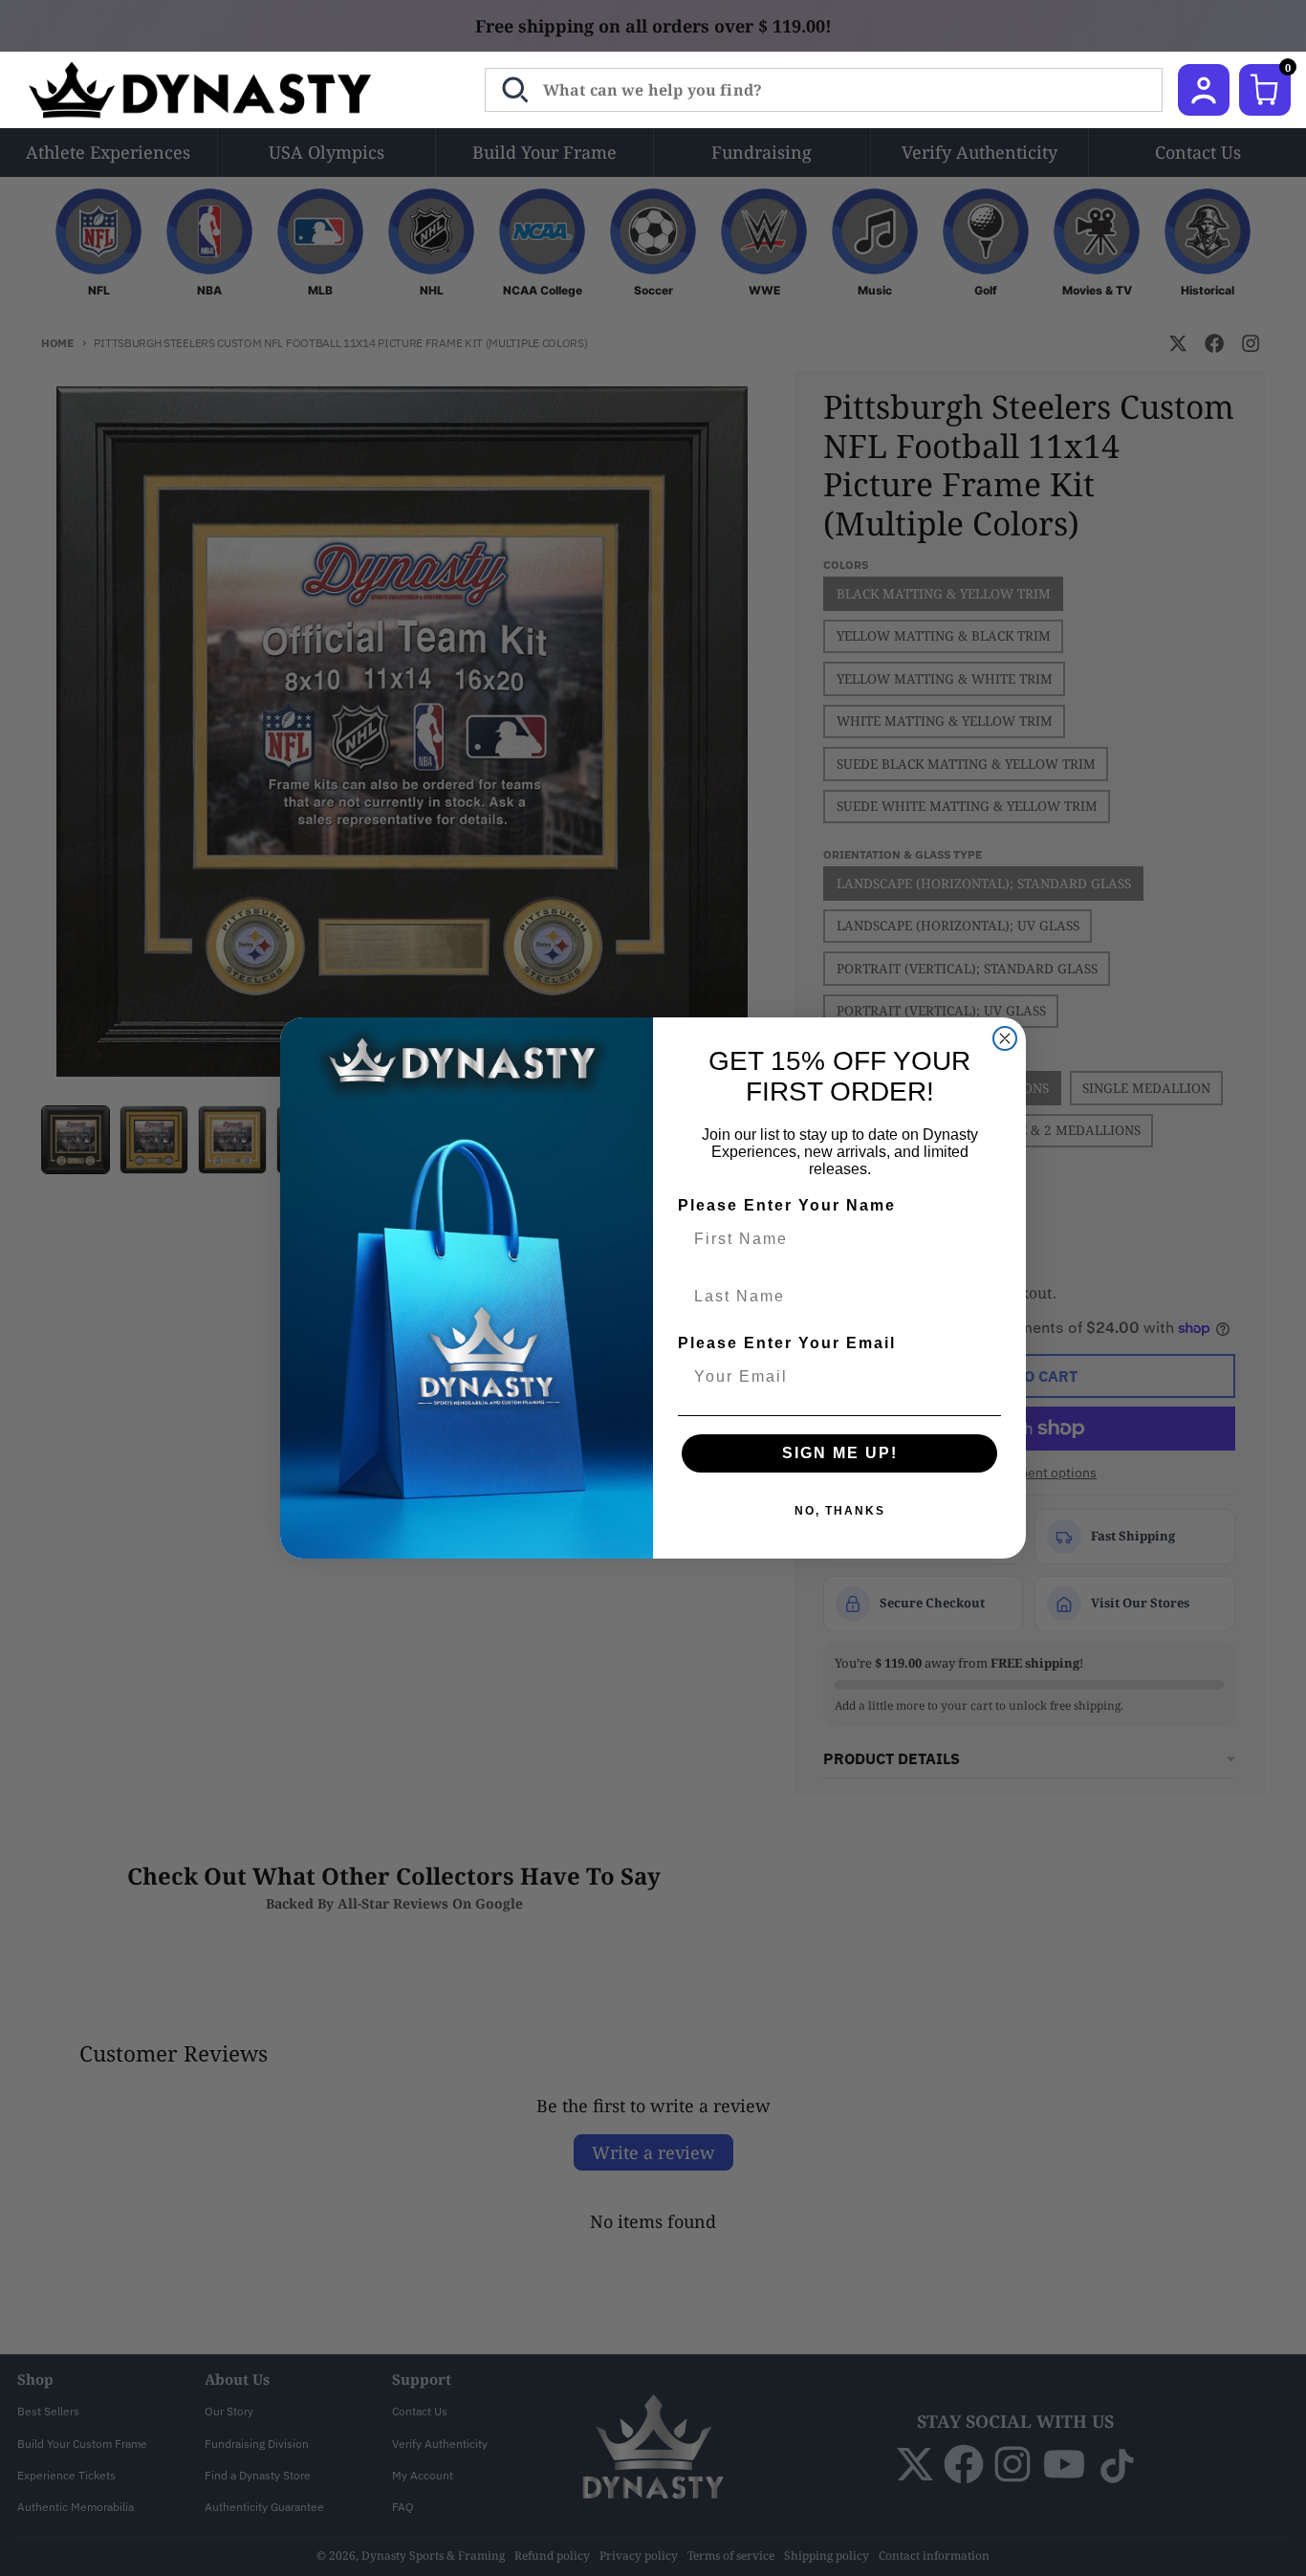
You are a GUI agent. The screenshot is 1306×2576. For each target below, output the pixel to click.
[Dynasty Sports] (225, 90)
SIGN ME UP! (840, 1453)
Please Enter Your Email (787, 1343)
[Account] (1204, 90)
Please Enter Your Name (787, 1205)
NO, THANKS (840, 1511)
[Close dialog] (1005, 1038)
